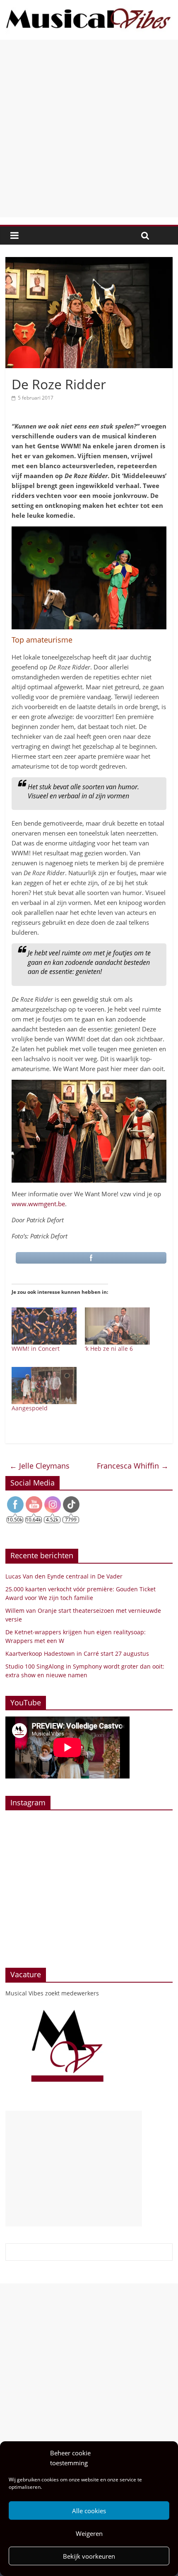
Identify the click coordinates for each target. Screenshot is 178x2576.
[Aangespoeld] (44, 1386)
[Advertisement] (89, 129)
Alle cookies (89, 2511)
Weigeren (89, 2533)
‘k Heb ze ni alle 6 (109, 1349)
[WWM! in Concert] (44, 1326)
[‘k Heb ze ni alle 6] (117, 1326)
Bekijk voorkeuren (89, 2556)
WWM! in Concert (36, 1349)
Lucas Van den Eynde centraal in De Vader (64, 1576)
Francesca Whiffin (133, 1466)
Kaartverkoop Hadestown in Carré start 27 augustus (77, 1653)
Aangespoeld (30, 1408)
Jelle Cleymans (40, 1466)
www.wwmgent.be (38, 1204)
